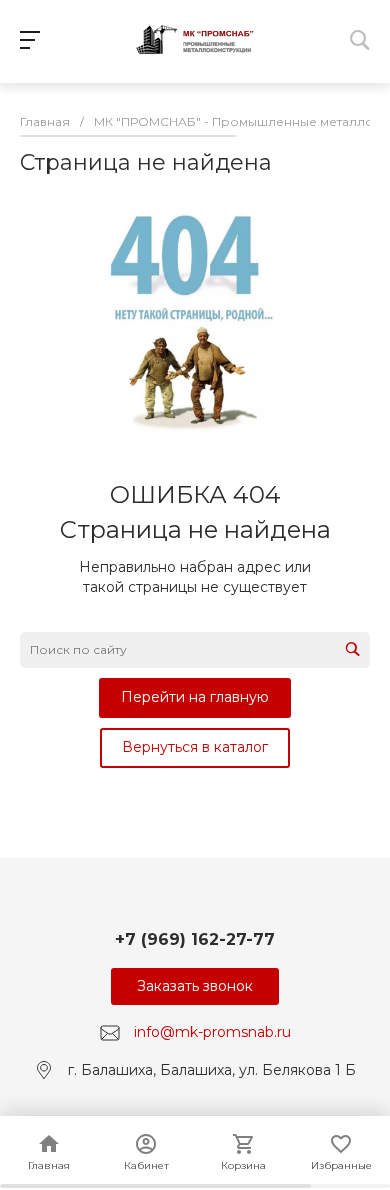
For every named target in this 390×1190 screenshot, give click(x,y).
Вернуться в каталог (195, 747)
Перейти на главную (195, 697)
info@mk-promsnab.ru (212, 1032)
